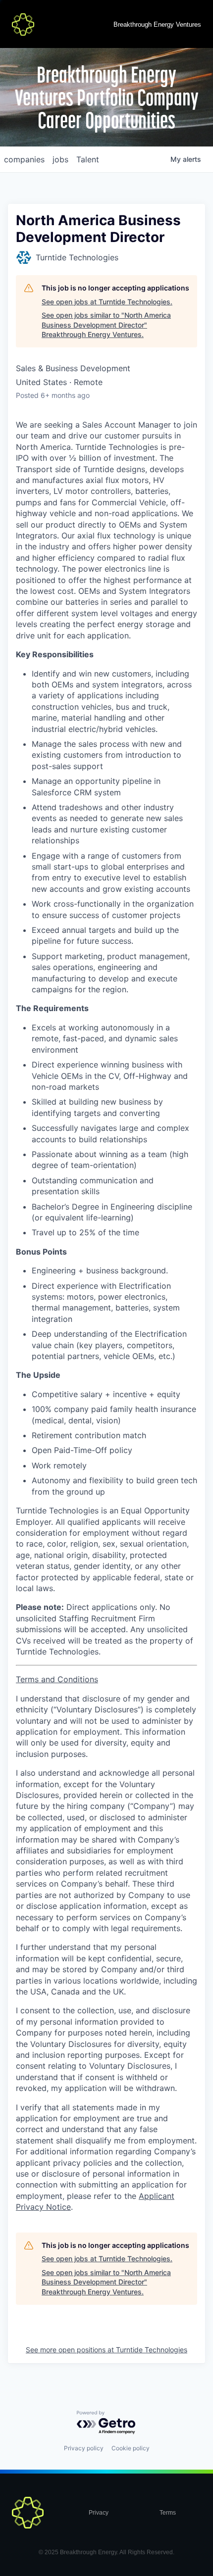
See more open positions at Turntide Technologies (106, 2350)
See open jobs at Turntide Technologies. (107, 302)
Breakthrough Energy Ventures (157, 24)
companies (24, 159)
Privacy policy (84, 2448)
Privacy (99, 2513)
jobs (60, 159)
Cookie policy (131, 2448)
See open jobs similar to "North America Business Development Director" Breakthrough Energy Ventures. (106, 325)
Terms (168, 2513)
